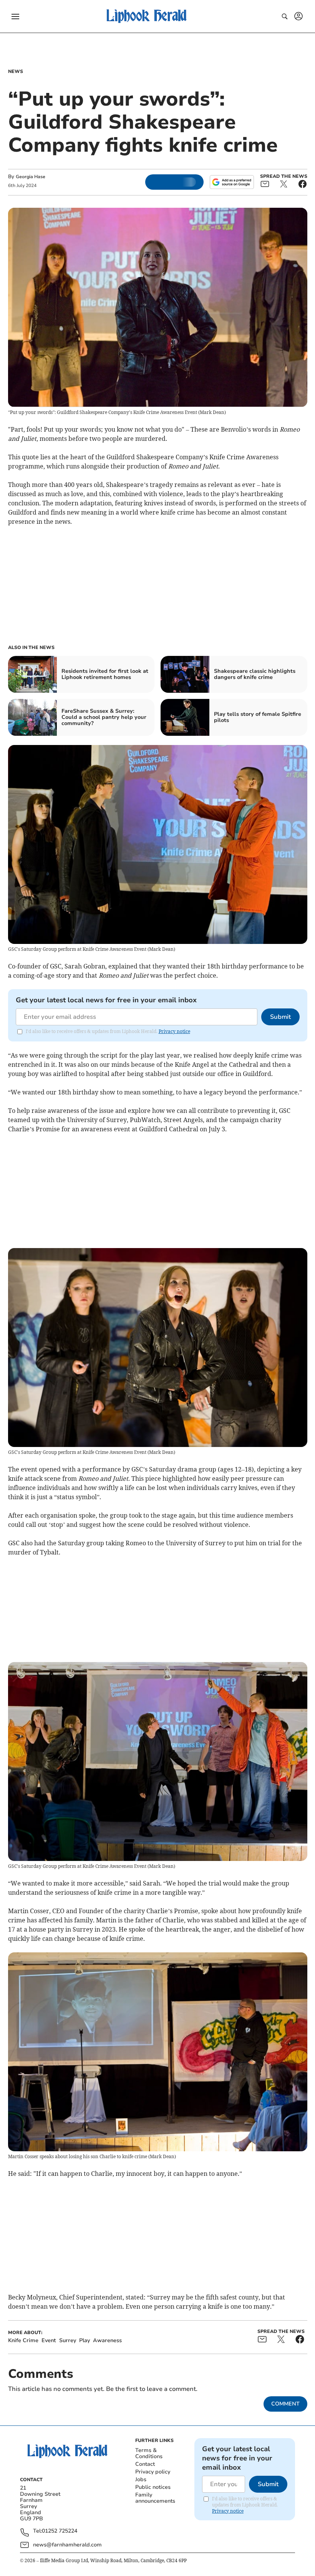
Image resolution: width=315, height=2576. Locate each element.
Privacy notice (174, 1031)
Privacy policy (153, 2472)
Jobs (141, 2479)
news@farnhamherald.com (67, 2545)
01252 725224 (60, 2531)
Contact (145, 2464)
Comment (285, 2404)
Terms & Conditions (149, 2453)
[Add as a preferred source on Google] (232, 182)
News (16, 71)
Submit (280, 1017)
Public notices (153, 2487)
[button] (15, 17)
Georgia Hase (31, 177)
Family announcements (155, 2498)
